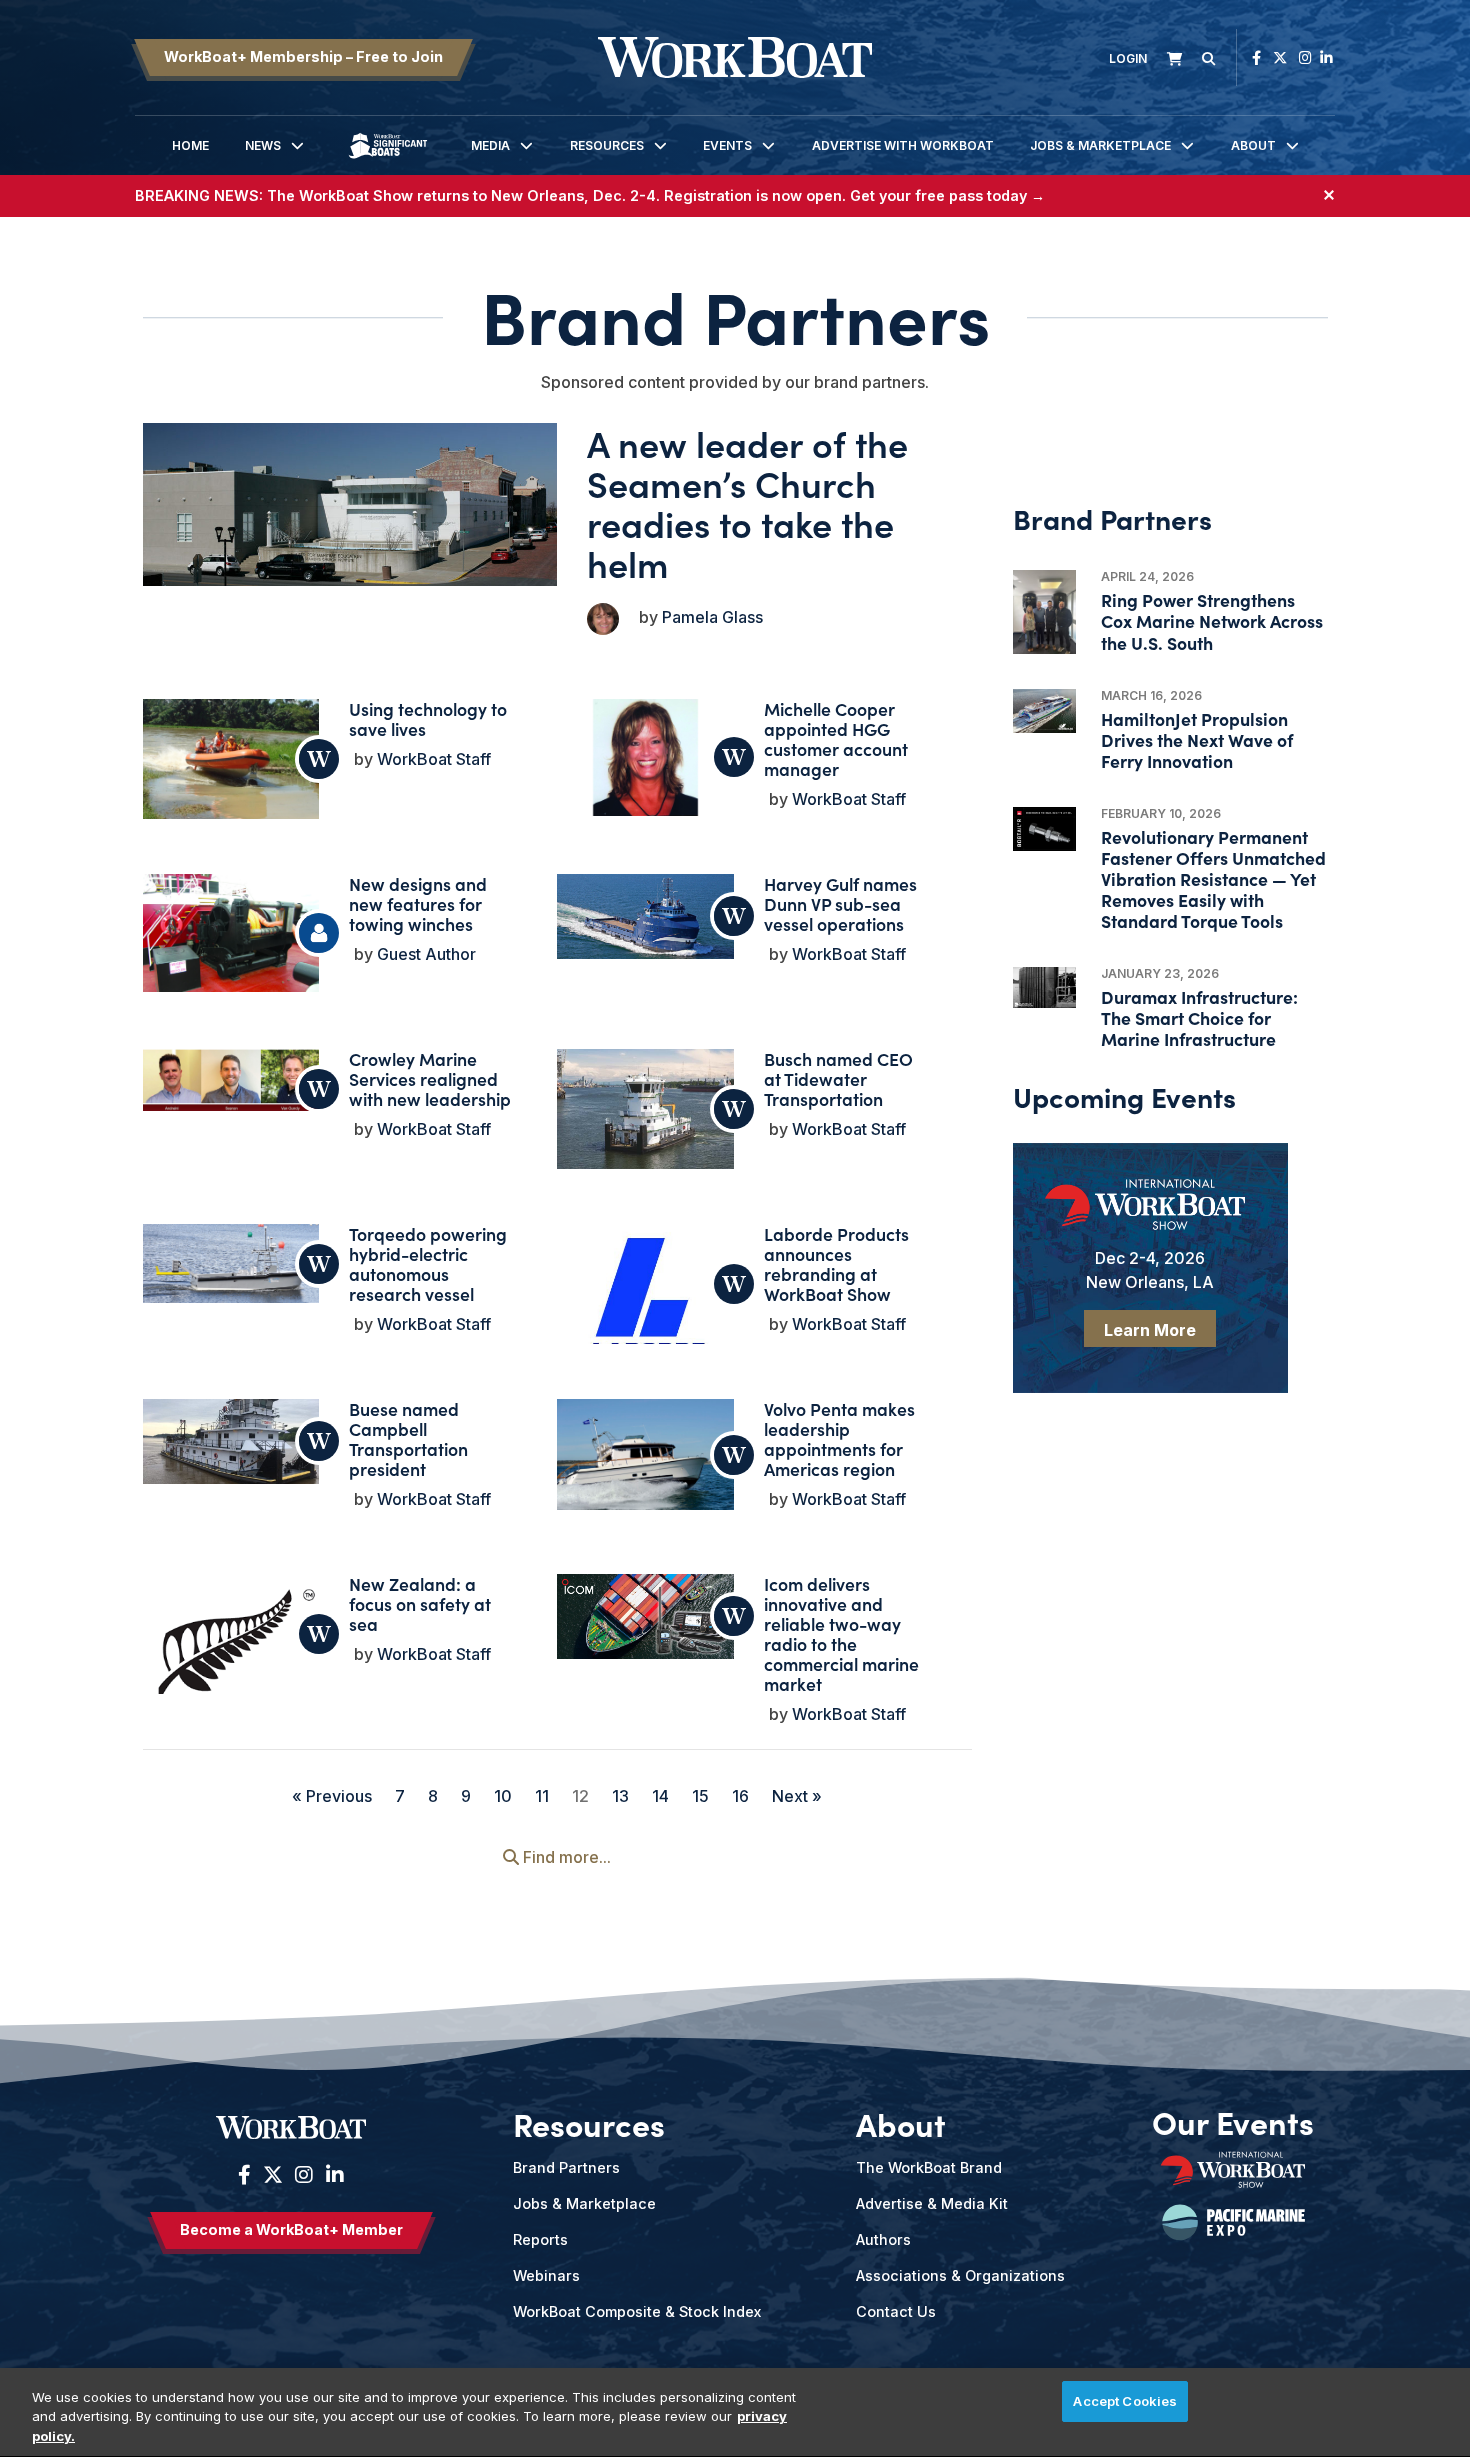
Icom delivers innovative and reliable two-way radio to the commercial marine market (841, 1633)
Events (727, 145)
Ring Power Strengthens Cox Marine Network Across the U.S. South (1212, 620)
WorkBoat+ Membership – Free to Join (303, 56)
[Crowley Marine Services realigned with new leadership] (231, 1079)
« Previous (332, 1796)
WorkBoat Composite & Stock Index (637, 2311)
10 (503, 1796)
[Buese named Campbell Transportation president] (231, 1441)
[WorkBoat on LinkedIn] (1326, 57)
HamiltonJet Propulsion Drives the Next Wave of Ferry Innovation (1197, 739)
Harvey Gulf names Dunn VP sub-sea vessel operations (840, 903)
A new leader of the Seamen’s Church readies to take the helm (747, 502)
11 (542, 1796)
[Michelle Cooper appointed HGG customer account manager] (645, 757)
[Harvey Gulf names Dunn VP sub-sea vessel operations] (645, 916)
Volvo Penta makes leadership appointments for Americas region (839, 1438)
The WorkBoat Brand (929, 2167)
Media (490, 145)
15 (700, 1796)
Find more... (565, 1857)
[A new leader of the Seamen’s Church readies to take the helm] (350, 504)
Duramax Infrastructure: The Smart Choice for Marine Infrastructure (1199, 1017)
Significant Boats (388, 160)
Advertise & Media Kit (932, 2203)
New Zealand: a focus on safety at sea (420, 1603)
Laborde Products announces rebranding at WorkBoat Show (836, 1263)
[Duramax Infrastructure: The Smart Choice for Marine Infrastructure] (1044, 988)
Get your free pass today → (947, 195)
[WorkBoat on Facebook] (1256, 57)
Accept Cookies (1125, 2401)
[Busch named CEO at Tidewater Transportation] (645, 1115)
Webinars (546, 2275)
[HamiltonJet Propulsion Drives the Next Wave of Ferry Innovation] (1044, 711)
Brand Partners (566, 2167)
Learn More (1150, 1330)
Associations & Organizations (960, 2275)
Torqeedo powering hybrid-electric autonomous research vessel (428, 1263)
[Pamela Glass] (603, 619)
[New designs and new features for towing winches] (231, 932)
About (1253, 145)
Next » (797, 1796)
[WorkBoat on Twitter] (1280, 57)
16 (740, 1796)
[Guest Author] (319, 933)
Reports (540, 2239)
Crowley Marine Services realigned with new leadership (430, 1078)
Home (190, 145)
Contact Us (896, 2311)
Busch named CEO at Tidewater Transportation (838, 1078)
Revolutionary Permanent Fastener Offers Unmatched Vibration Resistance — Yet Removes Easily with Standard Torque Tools (1213, 879)
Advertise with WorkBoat (903, 145)
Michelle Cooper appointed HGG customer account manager (836, 738)
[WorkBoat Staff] (319, 759)
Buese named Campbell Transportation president (408, 1438)
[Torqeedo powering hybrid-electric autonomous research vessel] (231, 1263)
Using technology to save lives (428, 718)
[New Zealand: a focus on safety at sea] (231, 1658)
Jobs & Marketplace (1100, 145)
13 (620, 1796)
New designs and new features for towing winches (418, 903)
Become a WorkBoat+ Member (291, 2229)
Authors (883, 2239)
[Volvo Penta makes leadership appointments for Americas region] (645, 1454)
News (263, 145)
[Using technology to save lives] (231, 761)
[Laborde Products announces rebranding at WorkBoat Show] (645, 1312)
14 (660, 1796)
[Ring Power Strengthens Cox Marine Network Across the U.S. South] (1044, 612)
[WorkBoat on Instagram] (1305, 57)
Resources (607, 145)
